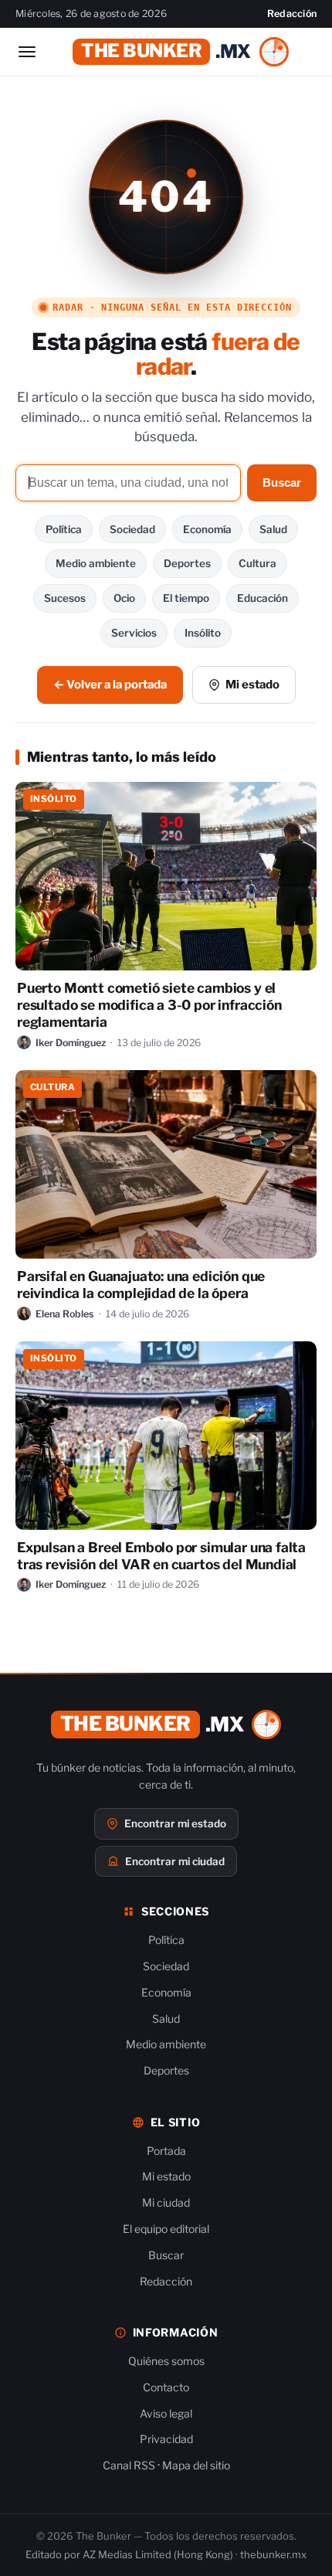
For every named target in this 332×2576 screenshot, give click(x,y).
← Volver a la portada (110, 685)
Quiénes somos (166, 2361)
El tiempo (186, 598)
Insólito (203, 633)
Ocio (124, 598)
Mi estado (252, 685)
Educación (263, 598)
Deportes (187, 563)
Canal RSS (129, 2465)
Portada (166, 2151)
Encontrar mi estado (175, 1823)
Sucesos (65, 598)
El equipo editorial (166, 2229)
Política (64, 529)
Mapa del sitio (196, 2465)
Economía (207, 529)
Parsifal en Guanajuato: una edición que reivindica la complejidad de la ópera (141, 1285)
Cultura (257, 563)
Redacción (292, 14)
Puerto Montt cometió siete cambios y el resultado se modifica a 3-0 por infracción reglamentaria (149, 1005)
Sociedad (132, 529)
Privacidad (166, 2439)
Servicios (134, 633)
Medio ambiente (96, 563)
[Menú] (27, 52)
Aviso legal (166, 2413)
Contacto (166, 2387)
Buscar (282, 483)
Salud (273, 529)
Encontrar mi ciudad (175, 1861)
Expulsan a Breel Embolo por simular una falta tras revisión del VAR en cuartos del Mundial (161, 1556)
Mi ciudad (166, 2202)
